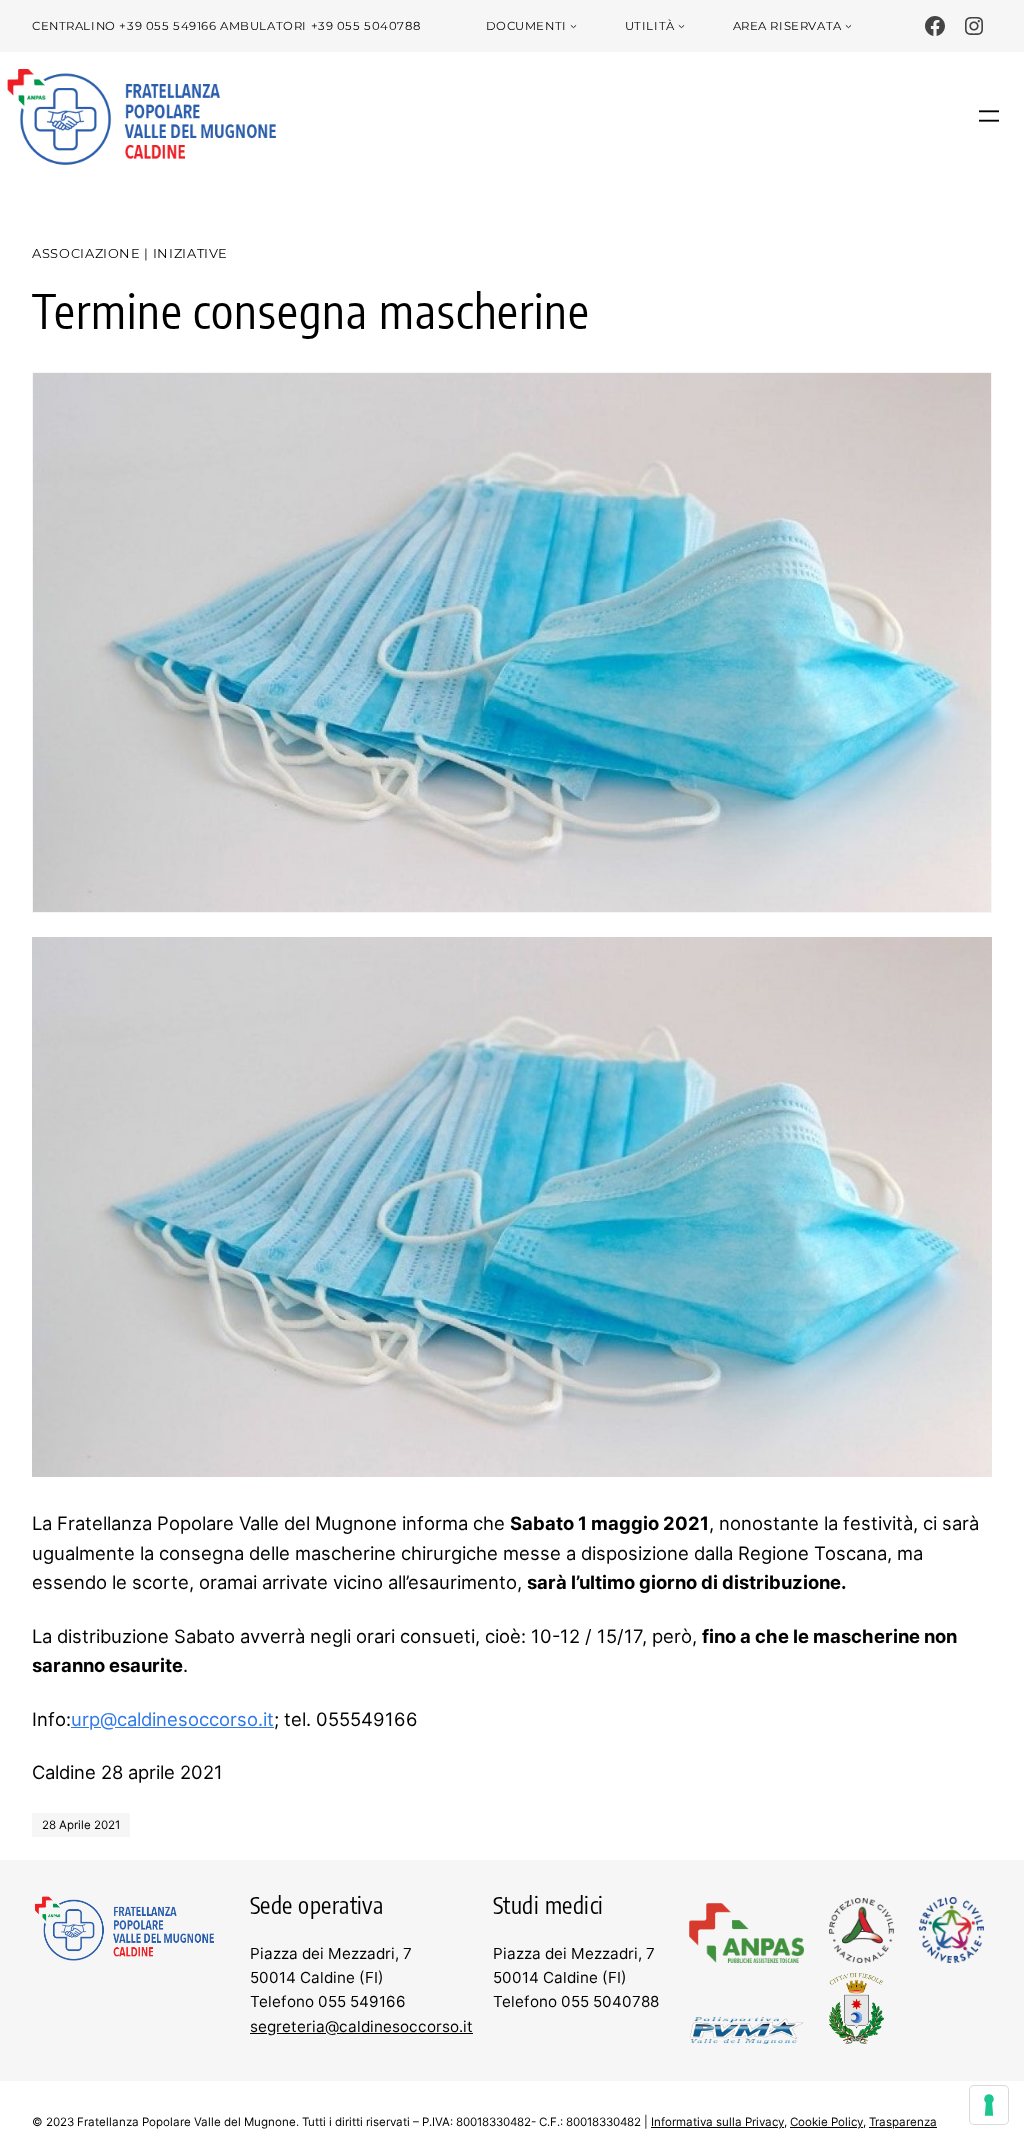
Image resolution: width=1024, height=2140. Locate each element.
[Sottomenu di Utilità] (681, 26)
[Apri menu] (989, 116)
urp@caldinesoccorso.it (172, 1719)
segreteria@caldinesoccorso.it (361, 2026)
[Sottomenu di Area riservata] (848, 26)
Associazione (86, 253)
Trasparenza (903, 2122)
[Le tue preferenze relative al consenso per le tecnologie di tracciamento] (989, 2105)
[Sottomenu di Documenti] (573, 26)
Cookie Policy (826, 2122)
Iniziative (190, 253)
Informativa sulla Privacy (717, 2122)
